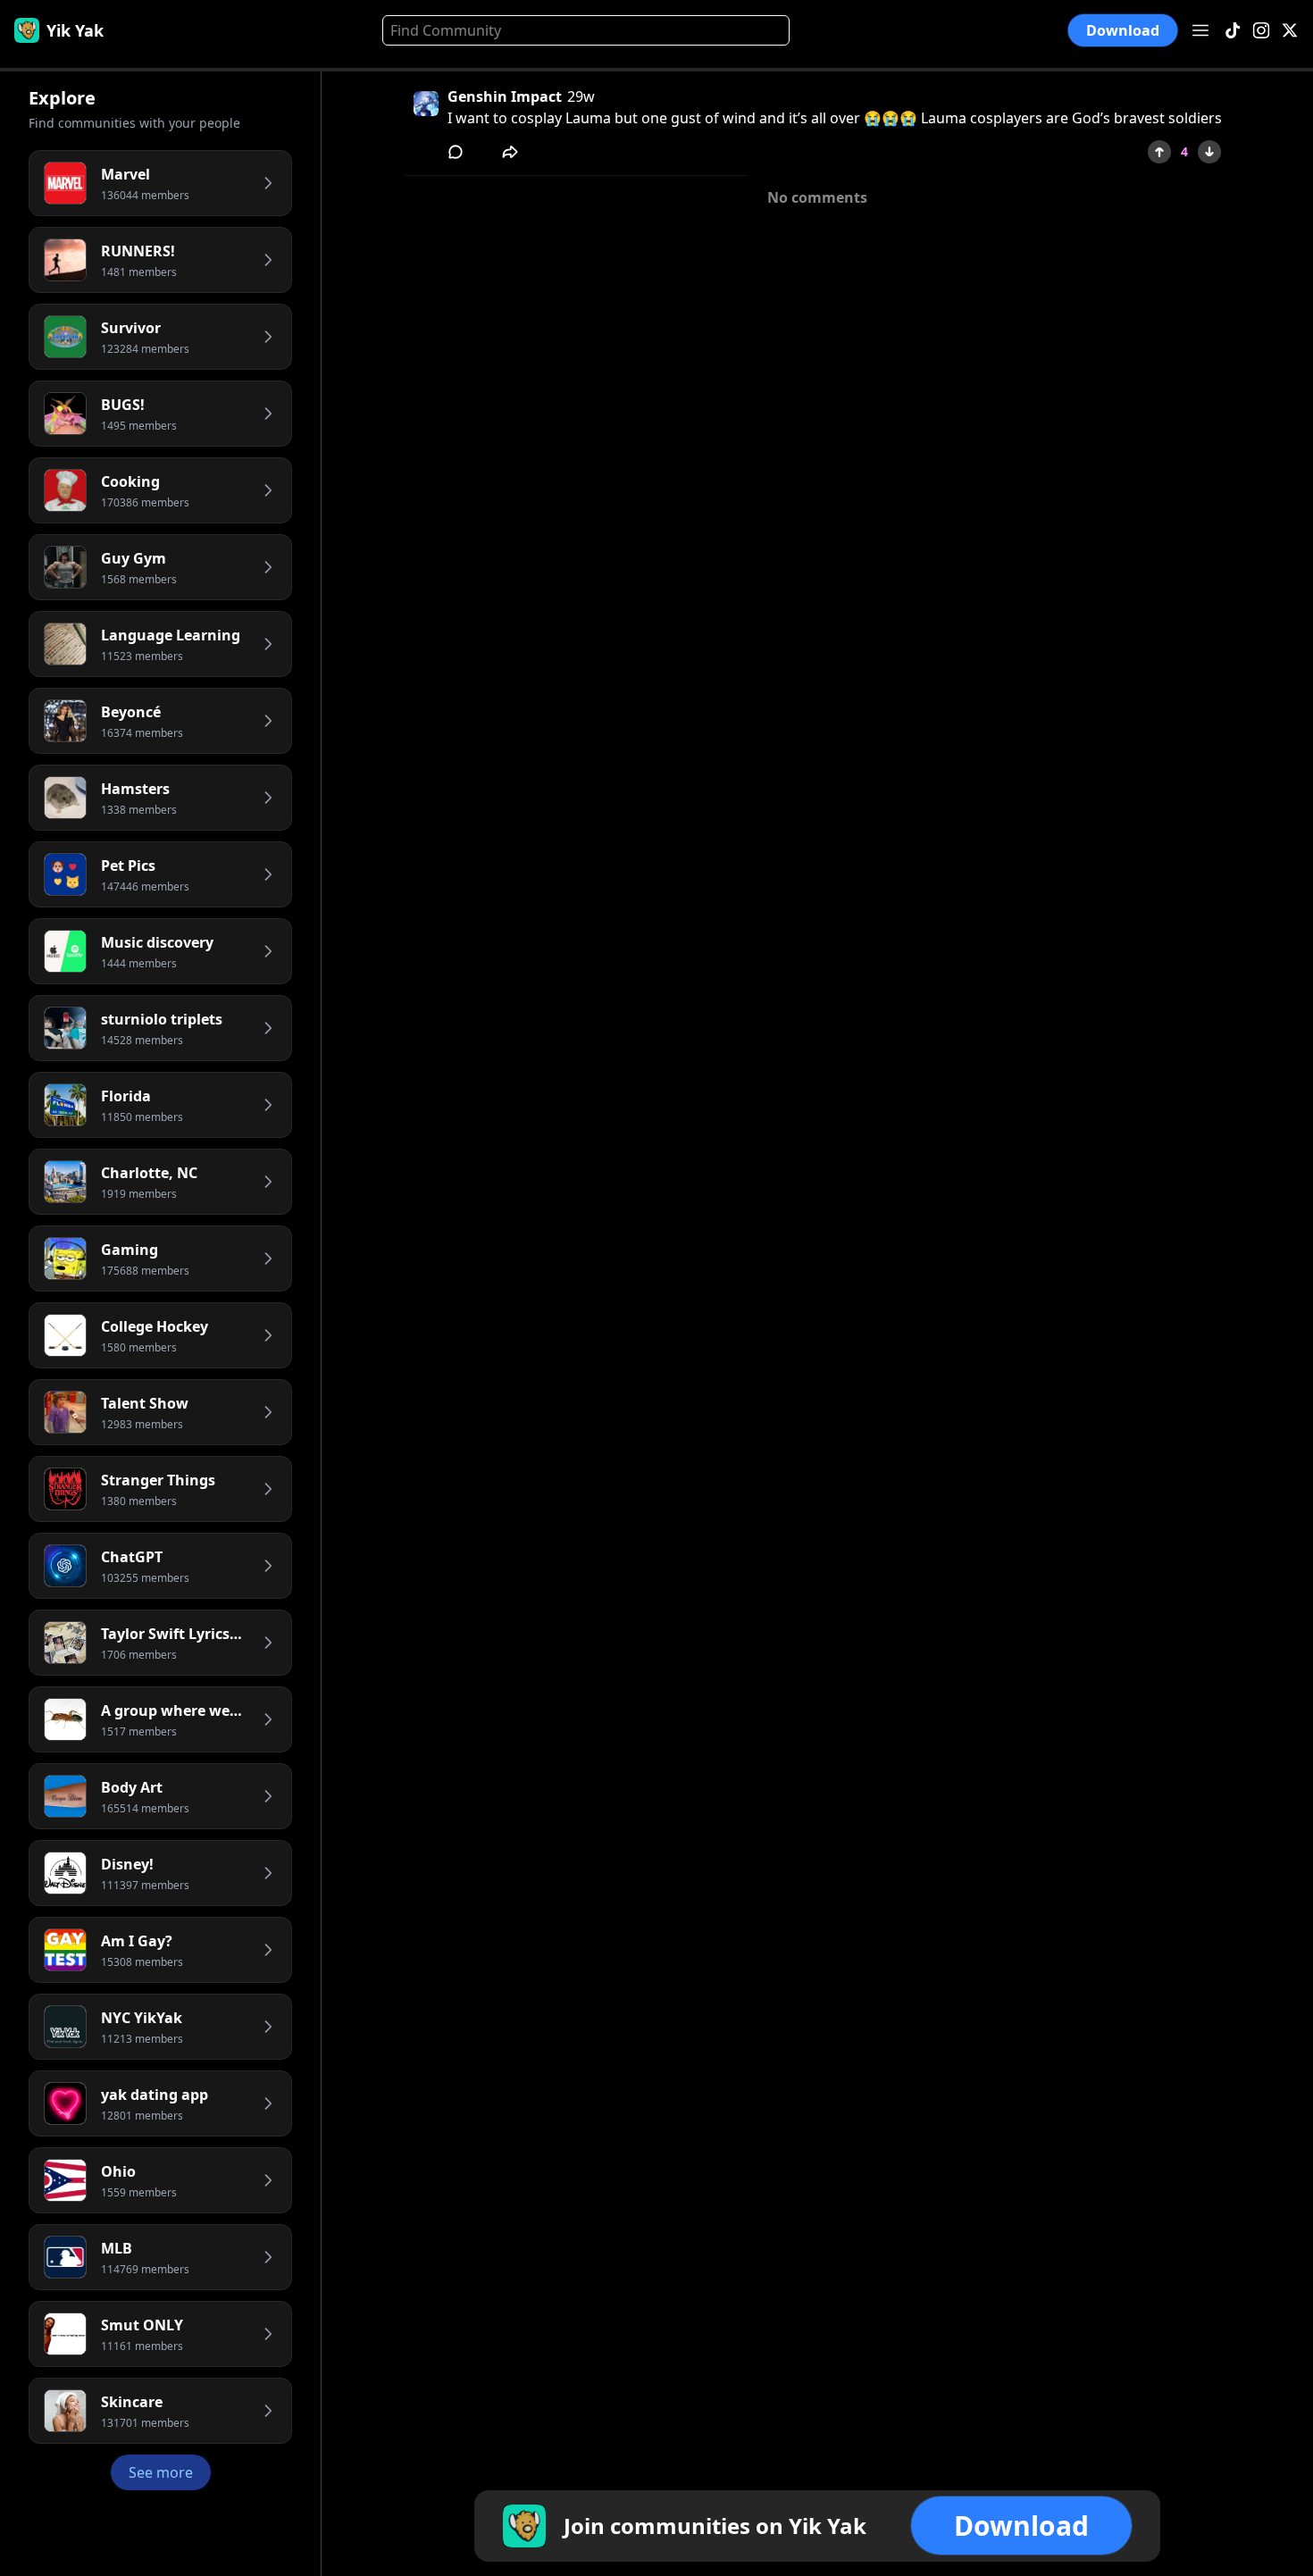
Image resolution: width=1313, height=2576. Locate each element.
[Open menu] (1200, 30)
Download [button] (1123, 30)
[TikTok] (1233, 31)
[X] (1290, 31)
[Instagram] (1261, 31)
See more (161, 2472)
